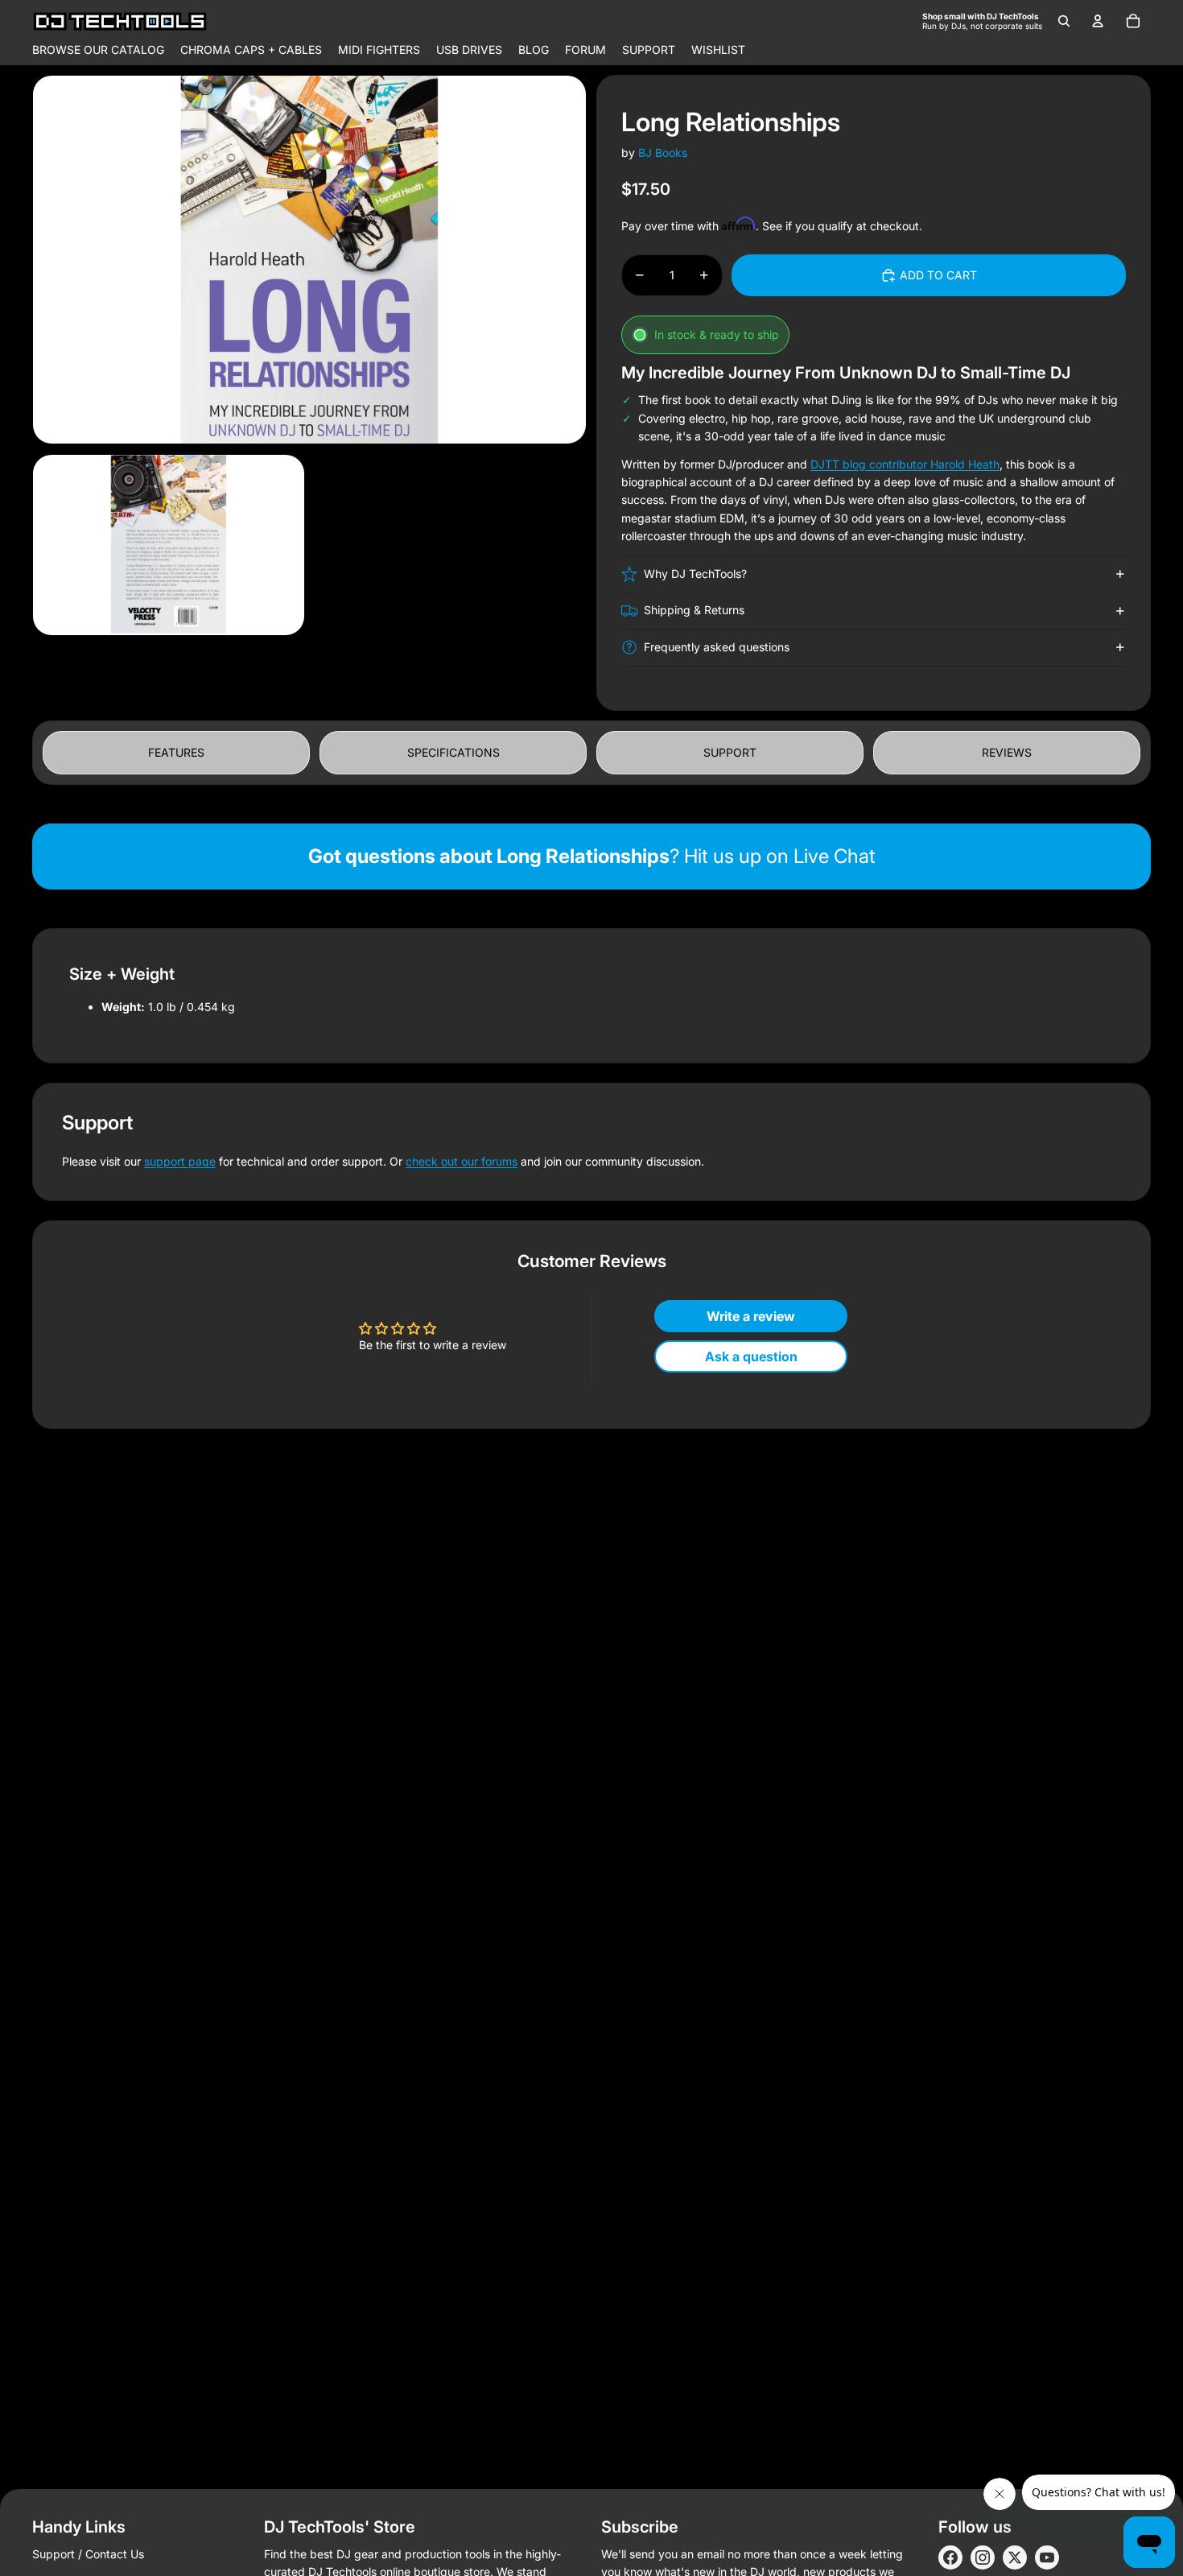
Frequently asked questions (717, 647)
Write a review (751, 1316)
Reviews (1007, 752)
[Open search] (1064, 21)
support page (180, 1161)
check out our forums (462, 1161)
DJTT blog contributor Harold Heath (905, 464)
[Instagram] (983, 2557)
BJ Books (663, 153)
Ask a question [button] (751, 1356)
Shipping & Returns (694, 610)
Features (176, 752)
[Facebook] (950, 2557)
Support (730, 752)
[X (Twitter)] (1015, 2557)
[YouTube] (1047, 2557)
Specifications (453, 752)
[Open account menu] (1098, 21)
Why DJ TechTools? (695, 574)
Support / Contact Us (88, 2554)
